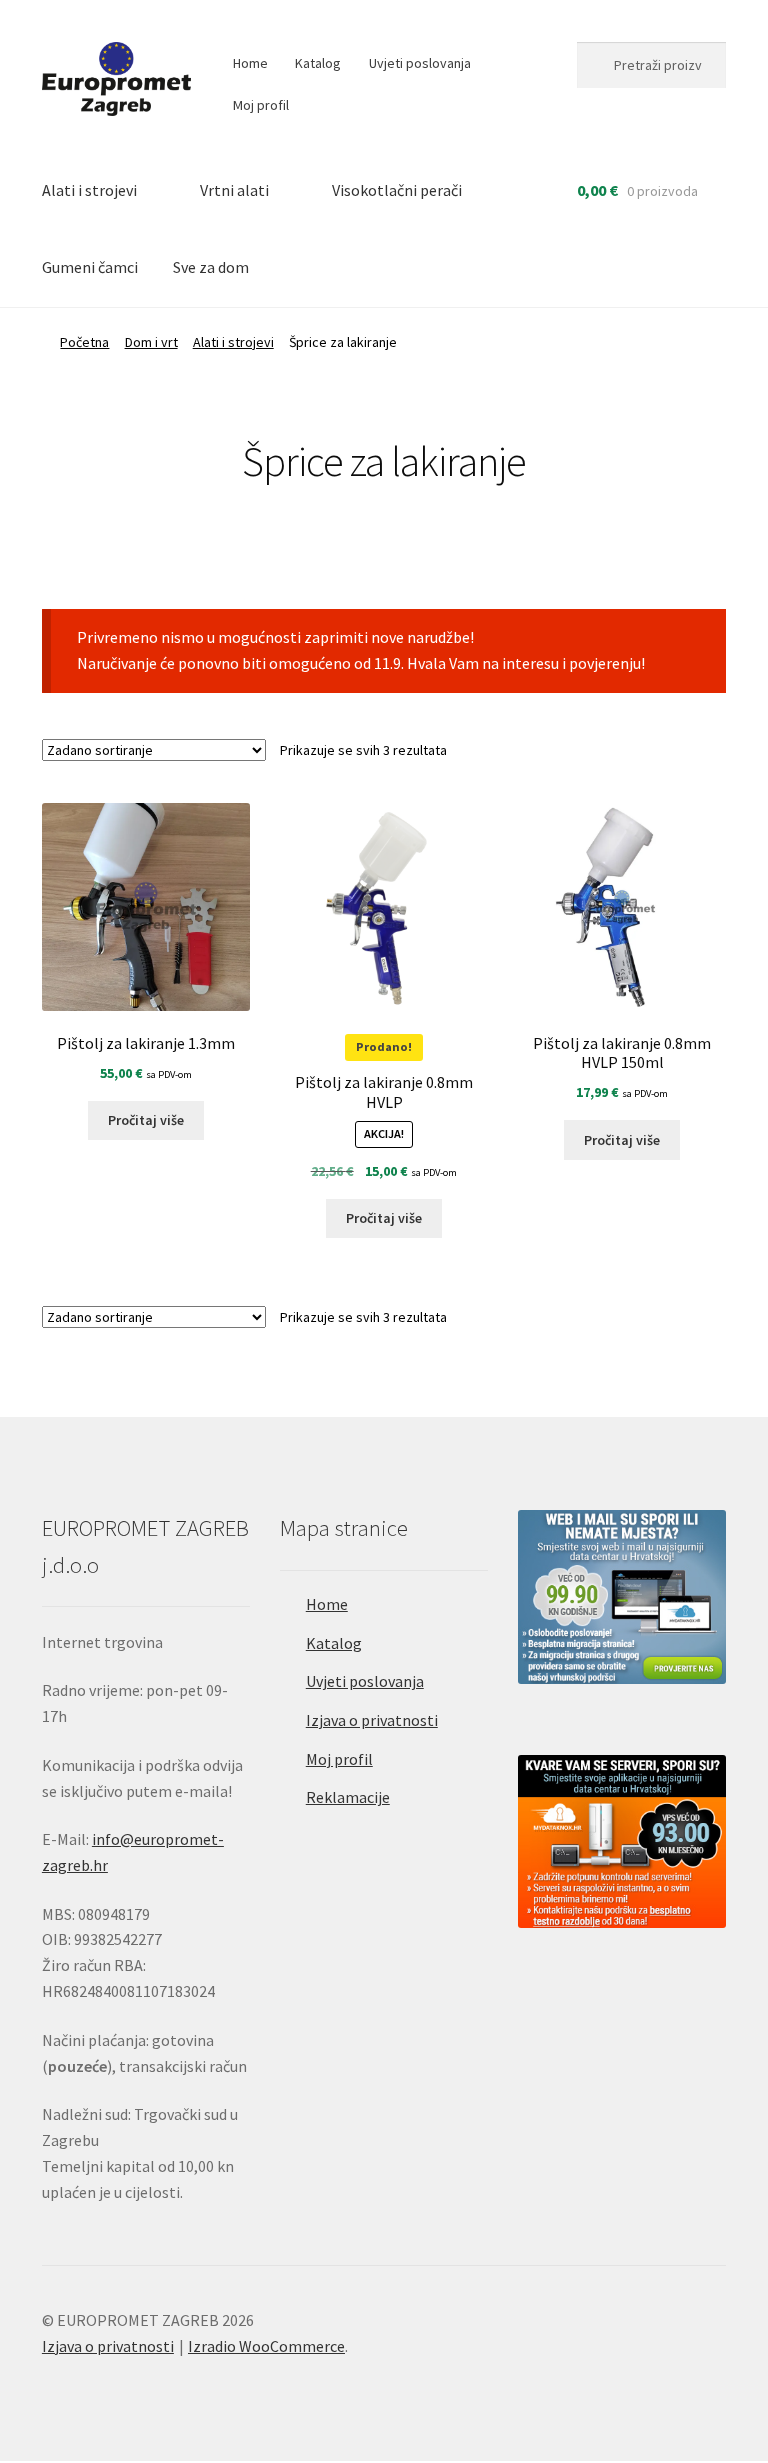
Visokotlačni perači (397, 190)
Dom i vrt (151, 342)
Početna (84, 342)
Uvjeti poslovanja (420, 63)
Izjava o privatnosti (372, 1720)
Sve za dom (211, 267)
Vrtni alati (234, 190)
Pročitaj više (146, 1120)
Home (250, 63)
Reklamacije (348, 1797)
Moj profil (261, 105)
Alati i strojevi (89, 190)
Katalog (318, 63)
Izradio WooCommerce (266, 2346)
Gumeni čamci (90, 267)
